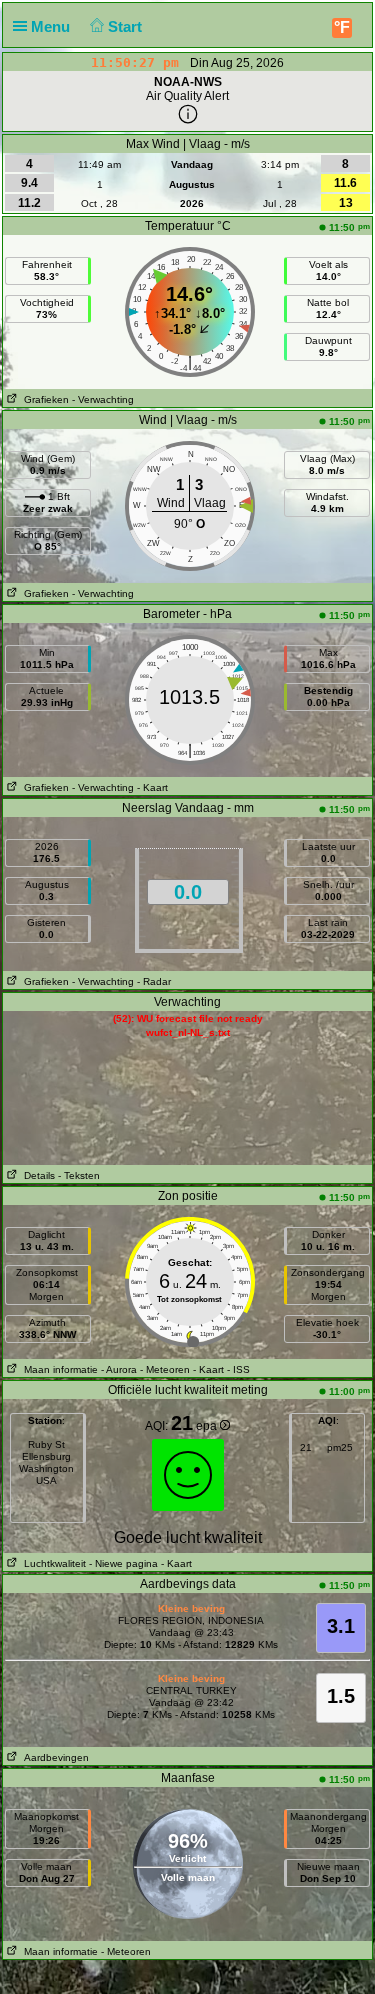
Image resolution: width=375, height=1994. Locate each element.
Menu (52, 26)
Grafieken (43, 399)
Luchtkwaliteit (52, 1563)
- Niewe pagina (123, 1563)
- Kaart (152, 787)
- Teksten (79, 1175)
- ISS (238, 1369)
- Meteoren (165, 1369)
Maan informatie (58, 1369)
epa (208, 1426)
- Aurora (119, 1369)
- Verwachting (103, 399)
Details (36, 1175)
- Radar (154, 981)
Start (127, 26)
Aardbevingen (53, 1757)
